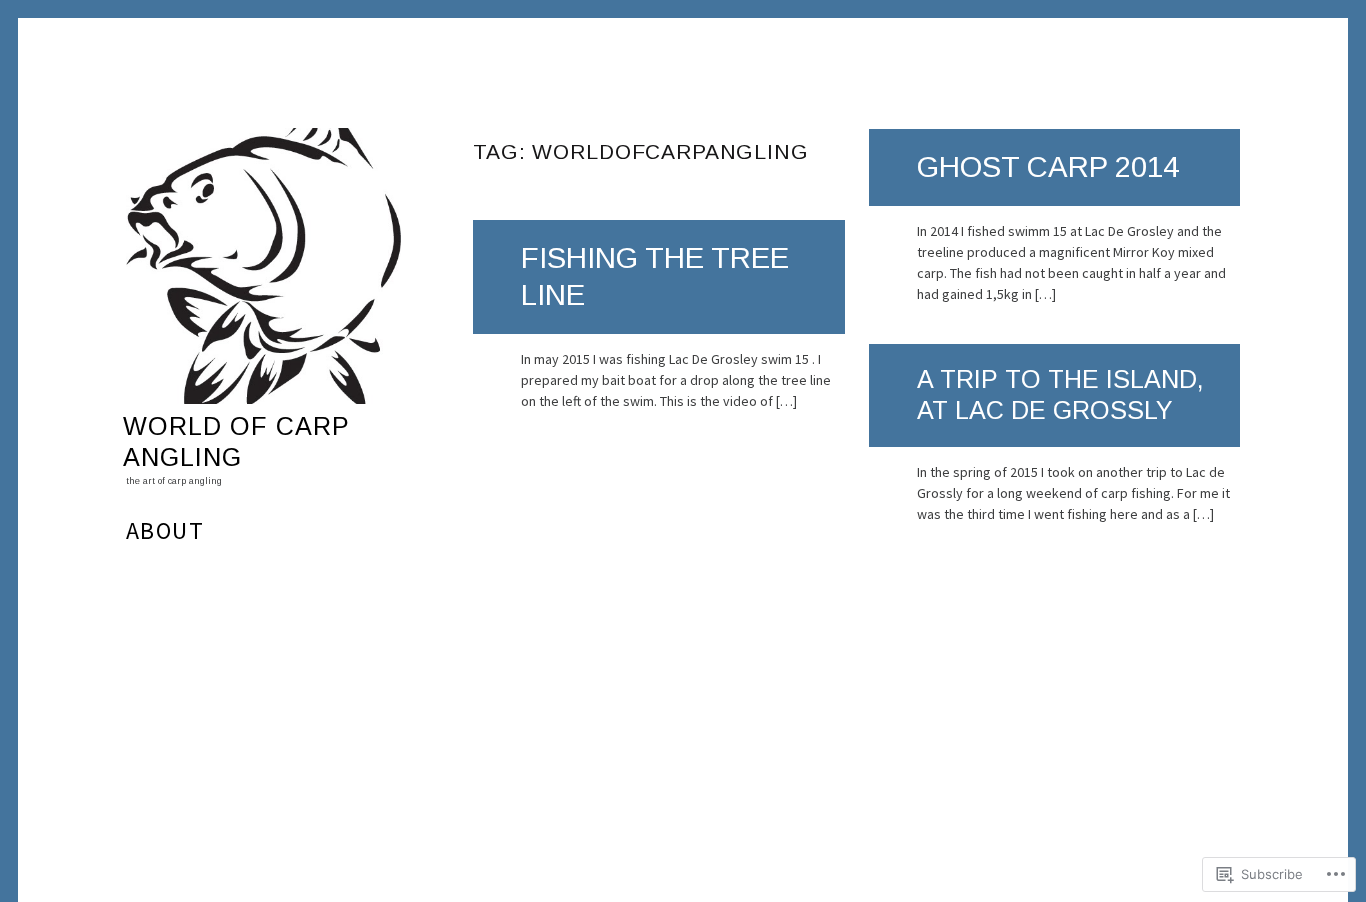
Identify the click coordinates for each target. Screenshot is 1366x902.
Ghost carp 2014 (1048, 166)
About (165, 530)
